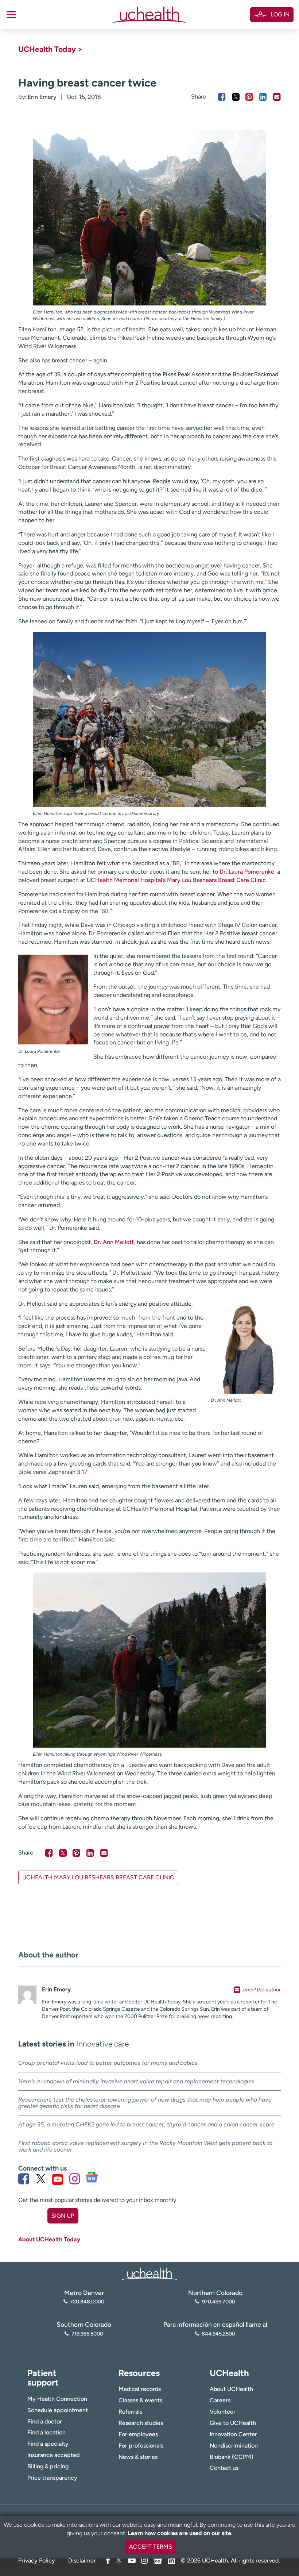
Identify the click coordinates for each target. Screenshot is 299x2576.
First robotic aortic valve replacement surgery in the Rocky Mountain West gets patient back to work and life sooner (145, 2146)
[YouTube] (132, 2560)
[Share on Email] (277, 97)
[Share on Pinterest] (249, 97)
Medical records (140, 2389)
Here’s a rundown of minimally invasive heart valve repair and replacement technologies (136, 2081)
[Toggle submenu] (11, 15)
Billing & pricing (48, 2466)
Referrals (130, 2412)
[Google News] (158, 2559)
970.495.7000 (218, 2302)
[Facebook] (108, 2560)
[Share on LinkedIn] (263, 97)
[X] (119, 2560)
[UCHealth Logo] (149, 2273)
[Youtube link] (58, 2179)
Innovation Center (233, 2434)
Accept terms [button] (151, 2547)
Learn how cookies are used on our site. (180, 2533)
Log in (280, 14)
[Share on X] (236, 97)
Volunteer (223, 2412)
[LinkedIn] (171, 2559)
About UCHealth (231, 2389)
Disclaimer (82, 2560)
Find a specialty (48, 2444)
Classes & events (140, 2400)
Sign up (63, 2216)
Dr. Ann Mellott (114, 1242)
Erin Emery (42, 97)
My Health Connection (57, 2399)
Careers (220, 2400)
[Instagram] (144, 2560)
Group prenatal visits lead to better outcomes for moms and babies (108, 2063)
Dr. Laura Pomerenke (247, 872)
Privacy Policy (37, 2560)
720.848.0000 (87, 2302)
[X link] (41, 2179)
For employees (138, 2434)
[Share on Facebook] (222, 97)
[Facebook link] (24, 2179)
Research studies (141, 2423)
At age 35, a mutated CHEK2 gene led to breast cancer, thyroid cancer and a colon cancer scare (146, 2124)
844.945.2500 (218, 2334)
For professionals (141, 2446)
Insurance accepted (53, 2455)
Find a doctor (45, 2421)
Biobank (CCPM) (232, 2457)
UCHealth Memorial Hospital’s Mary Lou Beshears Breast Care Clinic (176, 880)
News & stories (138, 2457)
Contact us (224, 2468)
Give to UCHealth (233, 2423)
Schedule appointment (58, 2410)
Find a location (46, 2432)
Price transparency (52, 2478)
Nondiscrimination (234, 2446)
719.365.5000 (87, 2334)
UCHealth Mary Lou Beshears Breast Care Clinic (98, 1877)
